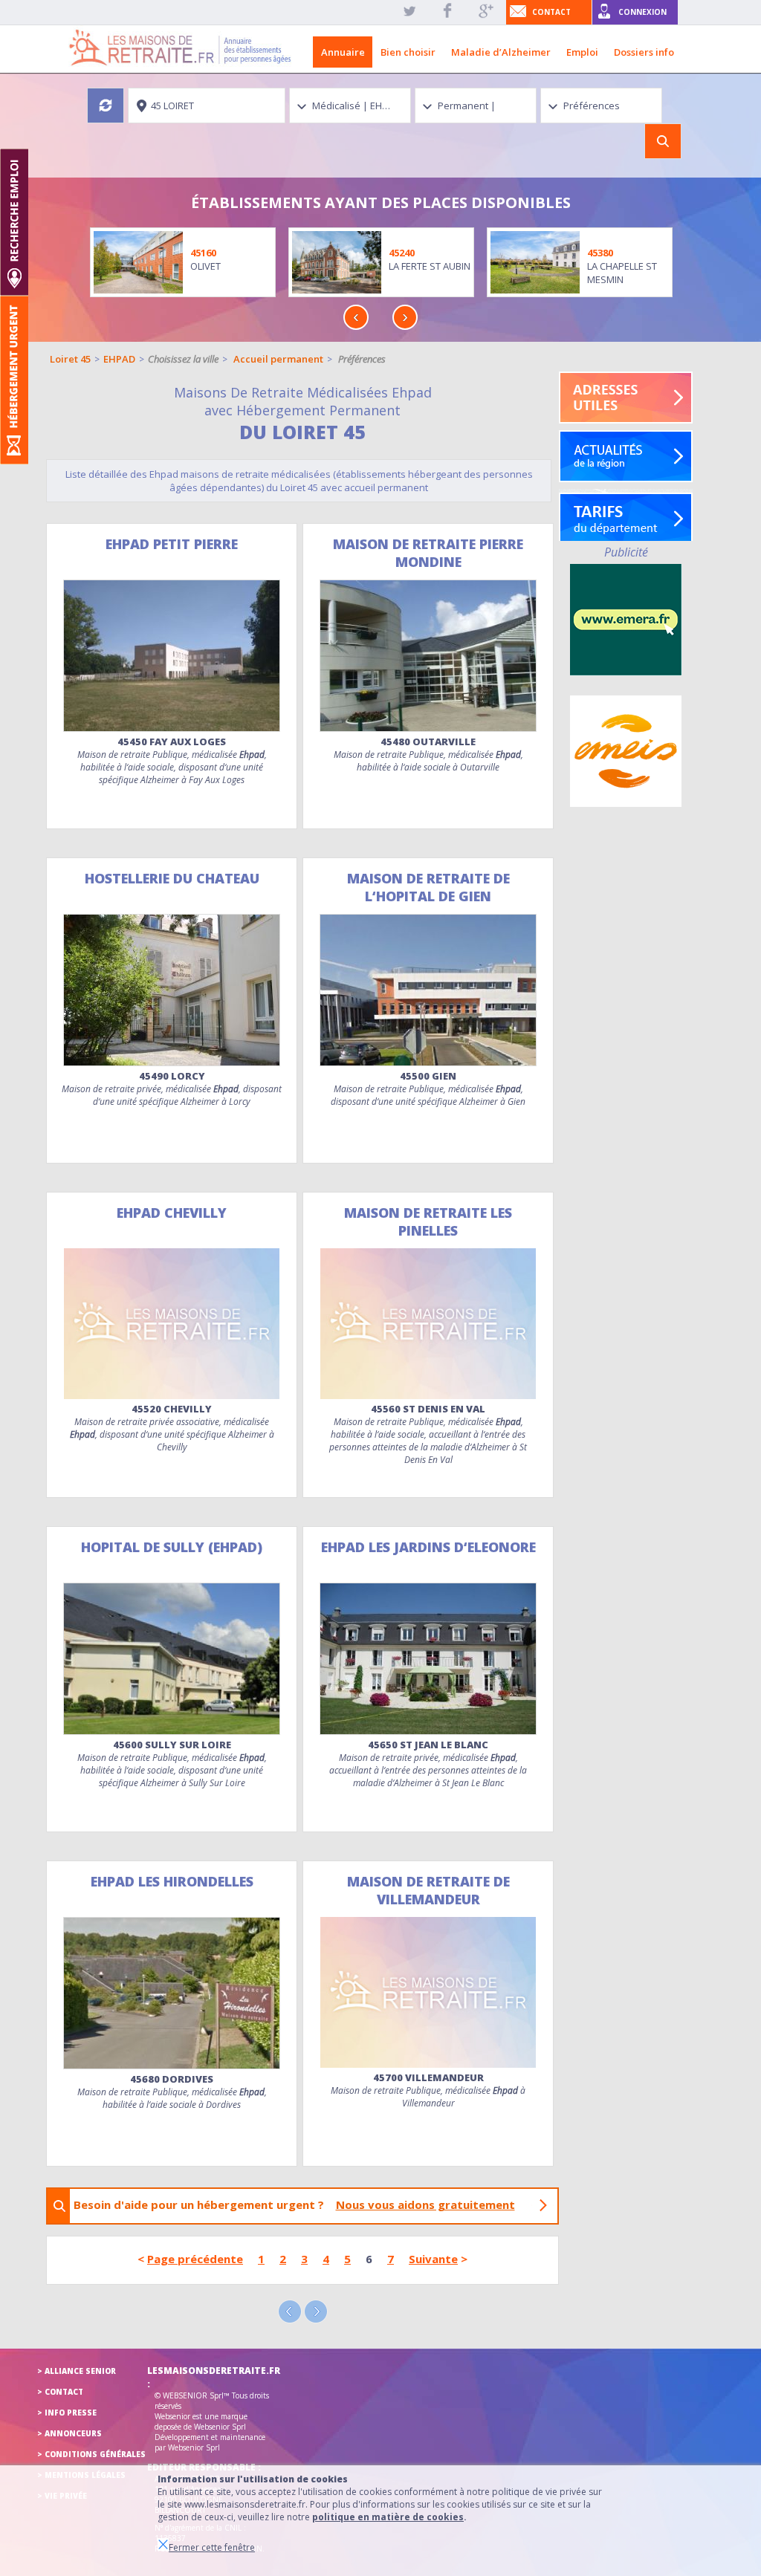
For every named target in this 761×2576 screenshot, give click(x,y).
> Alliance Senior (77, 2371)
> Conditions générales (91, 2454)
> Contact (60, 2392)
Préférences (362, 359)
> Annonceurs (69, 2433)
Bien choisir (408, 52)
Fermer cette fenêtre (212, 2547)
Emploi (582, 52)
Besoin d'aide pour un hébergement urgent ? (294, 2204)
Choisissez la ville (183, 359)
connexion (642, 12)
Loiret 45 (70, 359)
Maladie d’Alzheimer (501, 52)
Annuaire (343, 52)
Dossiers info (644, 52)
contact (551, 12)
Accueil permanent (278, 359)
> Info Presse (67, 2413)
